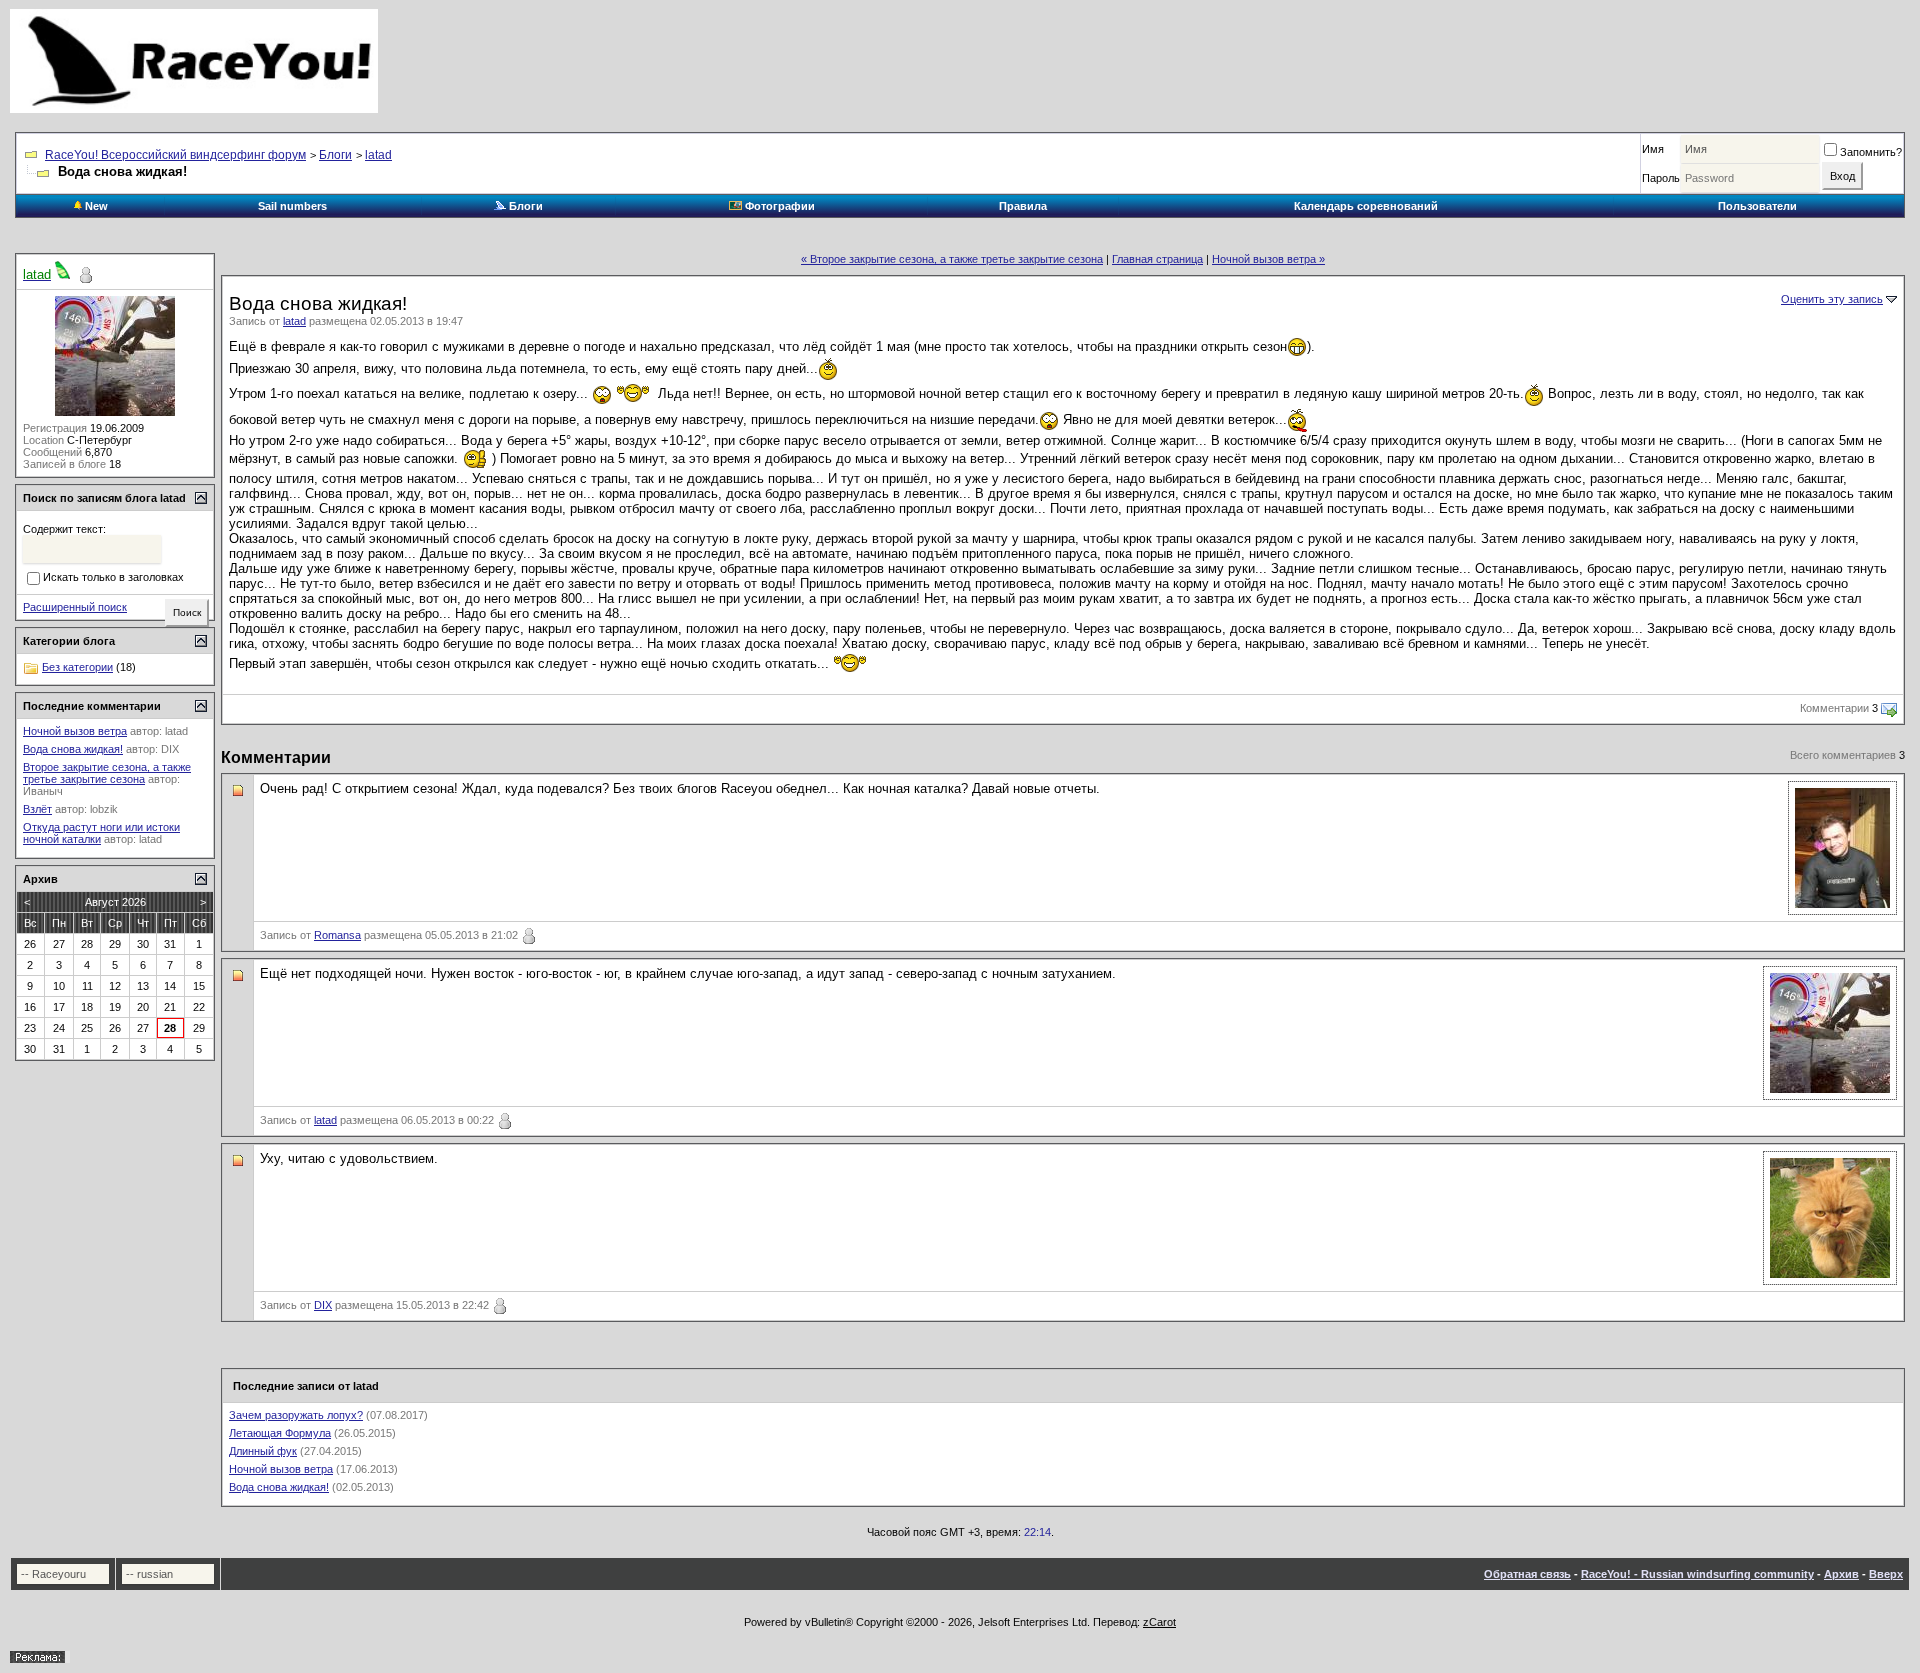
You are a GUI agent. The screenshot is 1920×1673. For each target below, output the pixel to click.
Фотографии (778, 206)
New (95, 206)
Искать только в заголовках (113, 578)
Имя (1653, 149)
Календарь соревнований (1366, 206)
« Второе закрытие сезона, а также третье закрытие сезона (952, 259)
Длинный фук (263, 1451)
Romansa (337, 935)
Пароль (1661, 178)
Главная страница (1157, 259)
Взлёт (37, 809)
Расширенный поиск (75, 607)
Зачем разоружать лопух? (296, 1415)
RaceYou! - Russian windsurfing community (1697, 1574)
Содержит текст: (64, 529)
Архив (1841, 1574)
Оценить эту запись (1832, 299)
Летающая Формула (280, 1433)
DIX (323, 1305)
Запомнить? (1871, 152)
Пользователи (1757, 206)
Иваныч (43, 791)
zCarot (1159, 1622)
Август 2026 (115, 902)
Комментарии (1834, 708)
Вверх (1886, 1574)
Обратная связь (1527, 1574)
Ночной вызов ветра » (1268, 259)
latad (378, 155)
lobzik (104, 809)
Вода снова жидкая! (279, 1487)
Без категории (77, 667)
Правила (1023, 206)
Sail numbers (292, 206)
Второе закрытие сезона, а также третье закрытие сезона (107, 773)
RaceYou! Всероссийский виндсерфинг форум (175, 155)
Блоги (335, 155)
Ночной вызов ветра (281, 1469)
